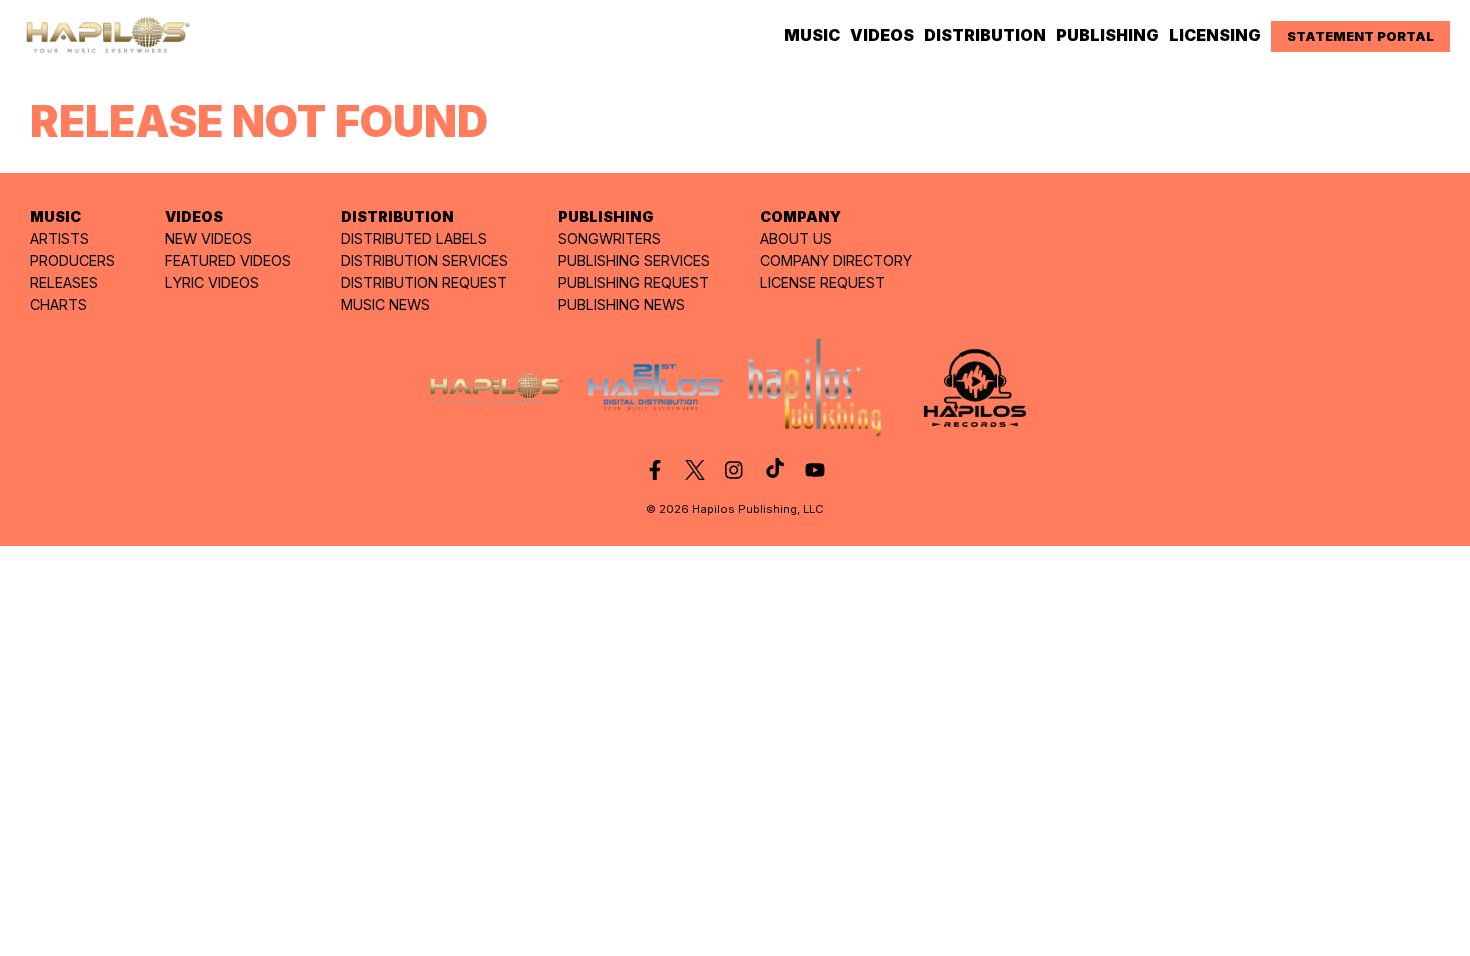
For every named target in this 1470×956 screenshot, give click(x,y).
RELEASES (64, 282)
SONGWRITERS (609, 238)
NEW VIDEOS (208, 238)
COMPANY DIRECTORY (836, 260)
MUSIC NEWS (385, 304)
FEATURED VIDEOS (228, 260)
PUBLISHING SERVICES (634, 260)
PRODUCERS (72, 260)
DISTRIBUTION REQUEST (424, 282)
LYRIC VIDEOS (212, 282)
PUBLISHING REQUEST (633, 282)
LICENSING (1215, 35)
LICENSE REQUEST (822, 282)
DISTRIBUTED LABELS (414, 238)
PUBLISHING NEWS (621, 304)
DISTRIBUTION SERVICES (424, 260)
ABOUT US (796, 238)
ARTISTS (59, 238)
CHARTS (58, 304)
